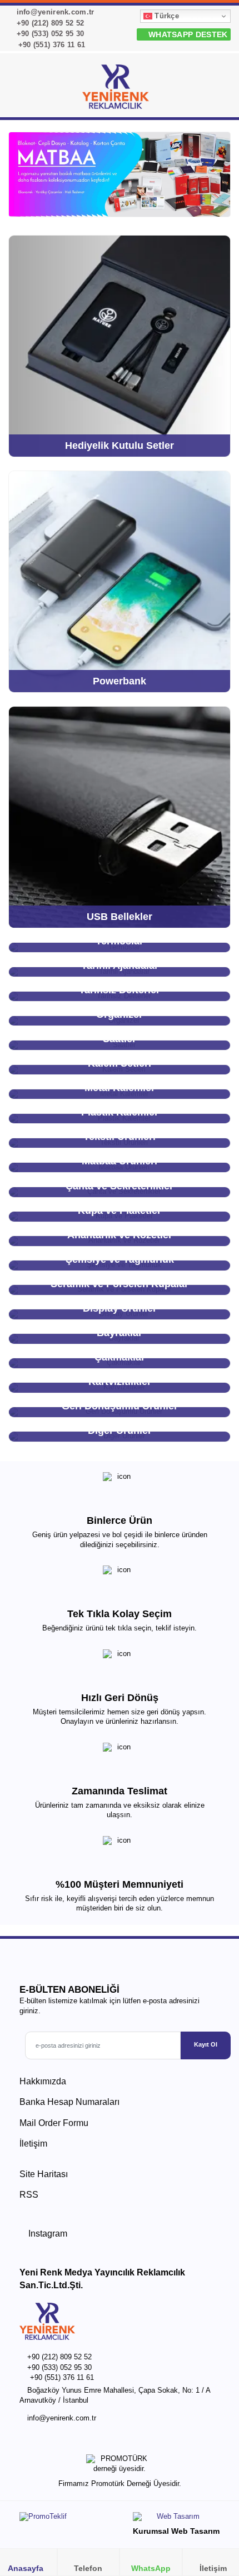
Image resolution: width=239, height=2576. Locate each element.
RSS (29, 2195)
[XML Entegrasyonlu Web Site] (67, 2519)
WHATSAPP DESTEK (187, 34)
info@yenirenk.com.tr (54, 12)
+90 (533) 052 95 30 (49, 34)
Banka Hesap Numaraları (69, 2102)
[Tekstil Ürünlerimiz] (120, 174)
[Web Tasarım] (176, 2519)
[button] (217, 89)
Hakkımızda (43, 2081)
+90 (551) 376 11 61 (50, 45)
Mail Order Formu (54, 2123)
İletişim (33, 2144)
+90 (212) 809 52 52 (49, 23)
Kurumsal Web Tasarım (176, 2531)
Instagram (47, 2234)
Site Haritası (44, 2174)
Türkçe (166, 16)
